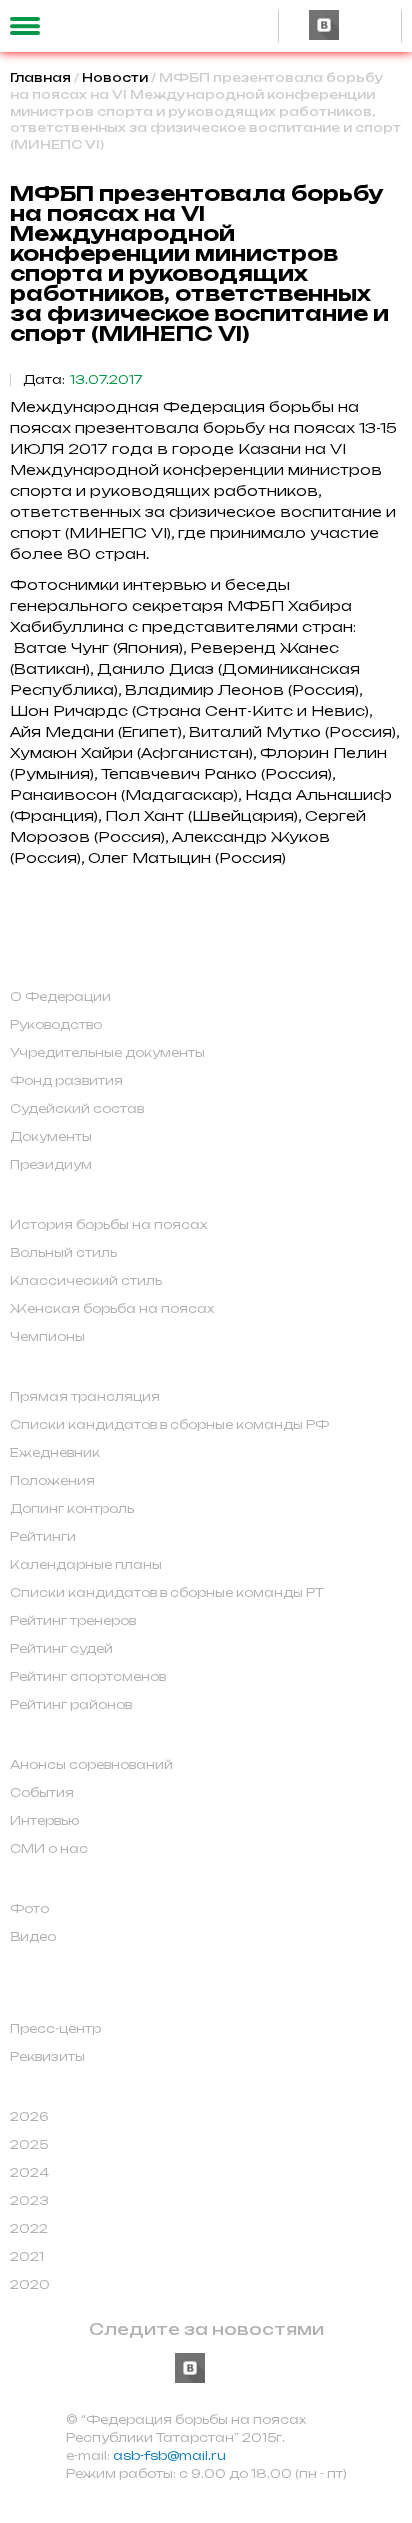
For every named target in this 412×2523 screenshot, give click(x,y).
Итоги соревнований (116, 2087)
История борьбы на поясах (108, 1225)
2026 (29, 2117)
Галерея (50, 1879)
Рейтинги (43, 1537)
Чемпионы (47, 1337)
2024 (29, 2173)
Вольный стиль (63, 1253)
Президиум (51, 1165)
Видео (33, 1937)
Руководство (56, 1025)
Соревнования (85, 1367)
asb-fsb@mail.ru (169, 2455)
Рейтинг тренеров (73, 1621)
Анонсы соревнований (91, 1765)
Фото (29, 1909)
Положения (52, 1481)
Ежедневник (55, 1453)
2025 (29, 2145)
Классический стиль (86, 1281)
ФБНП (41, 967)
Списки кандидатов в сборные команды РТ (167, 1593)
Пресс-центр (55, 2029)
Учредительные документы (107, 1053)
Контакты (59, 1999)
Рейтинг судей (61, 1649)
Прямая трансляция (85, 1397)
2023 (29, 2201)
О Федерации (60, 997)
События (42, 1793)
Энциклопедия (85, 1967)
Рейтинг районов (71, 1705)
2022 (29, 2229)
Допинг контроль (72, 1509)
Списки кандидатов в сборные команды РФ (169, 1425)
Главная (40, 77)
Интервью (44, 1821)
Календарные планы (86, 1565)
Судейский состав (77, 1109)
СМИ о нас (49, 1849)
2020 (30, 2285)
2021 (27, 2257)
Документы (51, 1137)
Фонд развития (66, 1081)
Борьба (48, 1195)
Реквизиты (47, 2057)
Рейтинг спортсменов (88, 1677)
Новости (115, 77)
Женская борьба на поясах (112, 1309)
